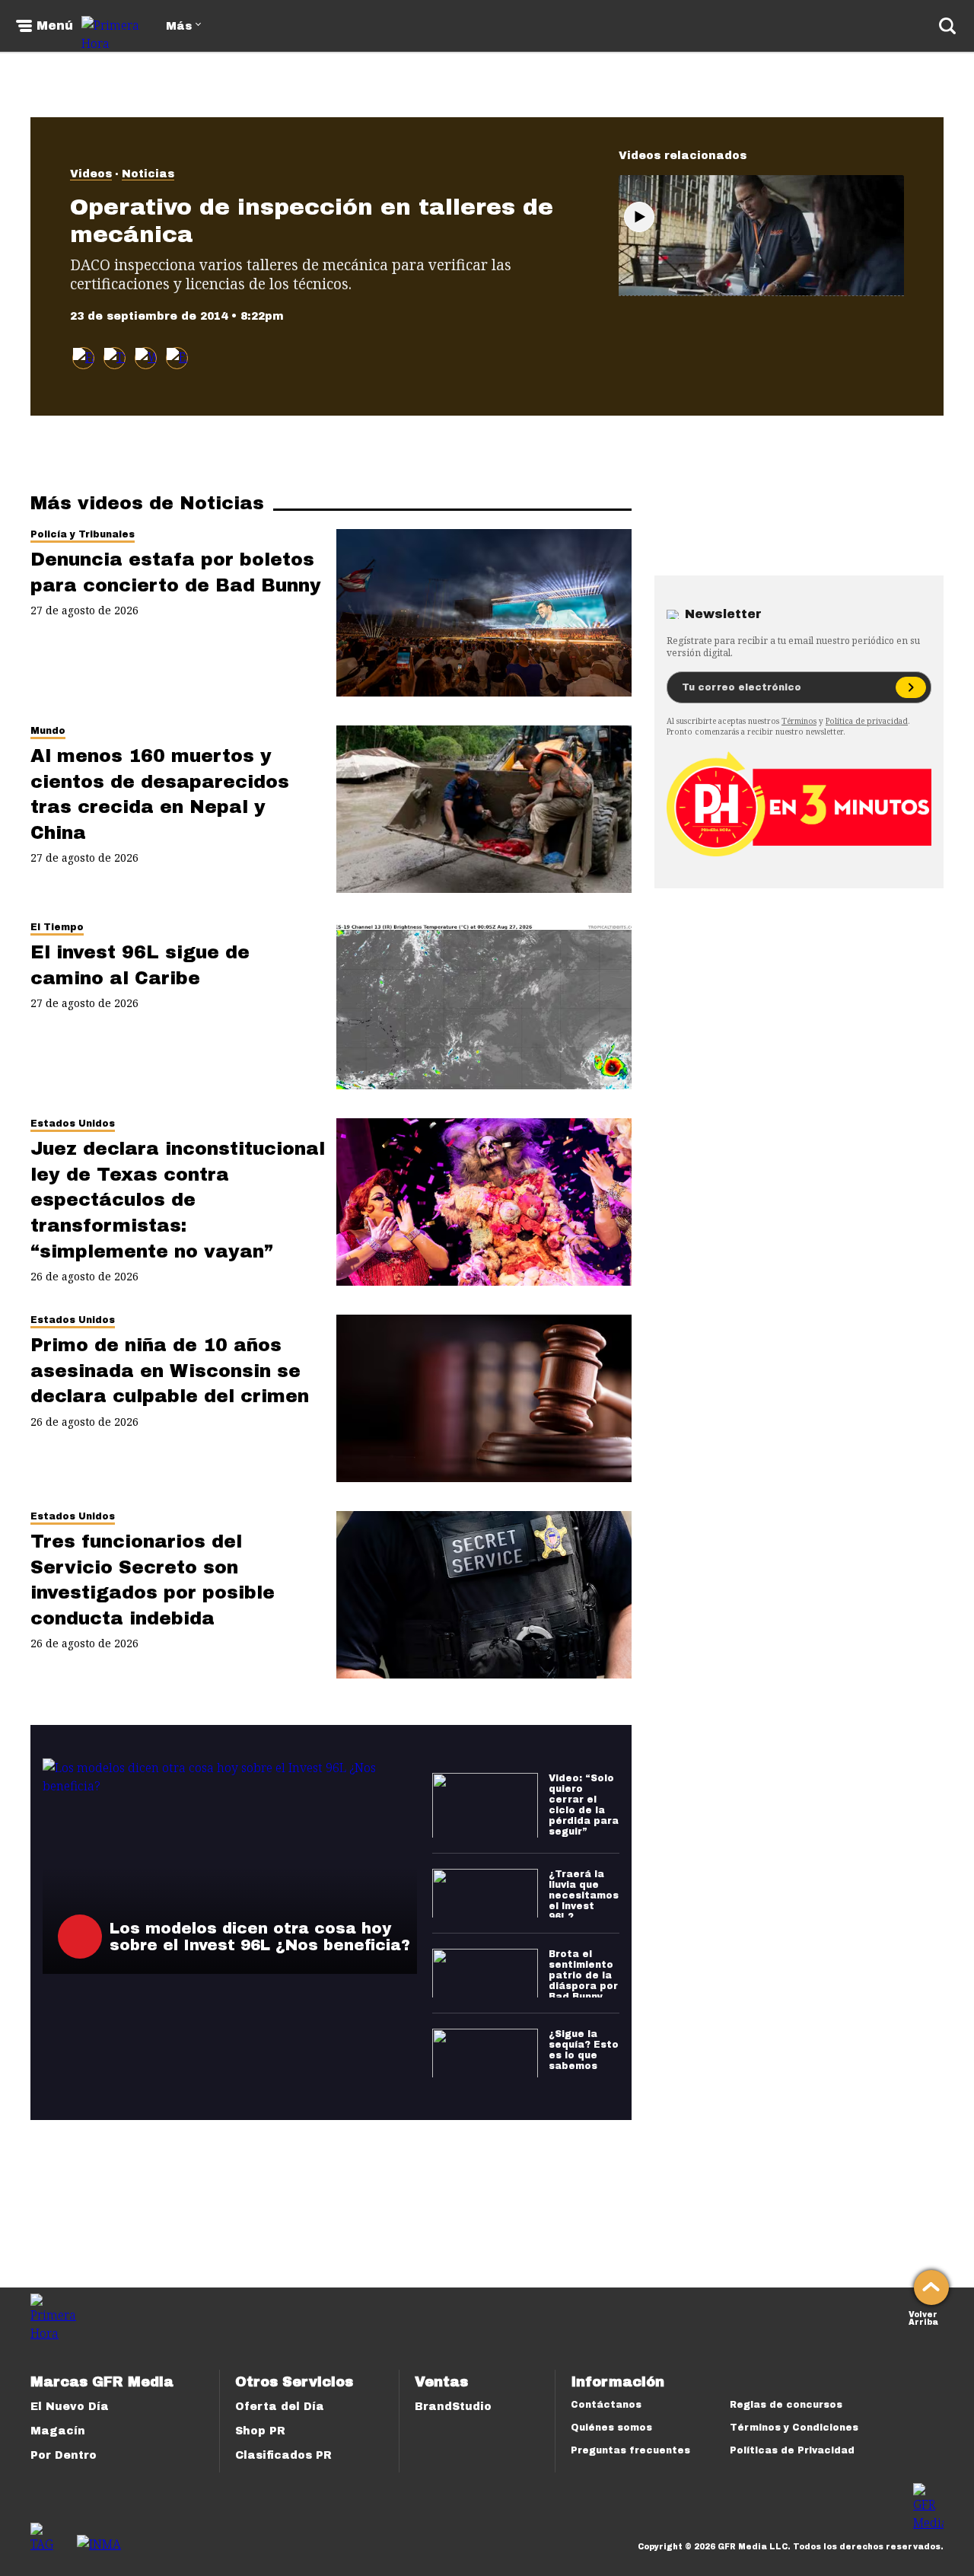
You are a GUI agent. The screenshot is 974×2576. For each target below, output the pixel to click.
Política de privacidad (867, 721)
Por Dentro (64, 2455)
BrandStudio (453, 2407)
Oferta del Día (280, 2407)
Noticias (148, 174)
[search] (947, 26)
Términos (799, 721)
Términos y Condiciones (794, 2428)
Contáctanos (606, 2405)
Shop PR (260, 2431)
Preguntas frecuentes (630, 2450)
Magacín (58, 2431)
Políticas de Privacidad (792, 2450)
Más (179, 26)
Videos (91, 174)
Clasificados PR (283, 2455)
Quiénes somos (611, 2428)
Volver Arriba (923, 2317)
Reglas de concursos (786, 2405)
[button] (115, 358)
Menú (55, 26)
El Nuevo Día (70, 2407)
